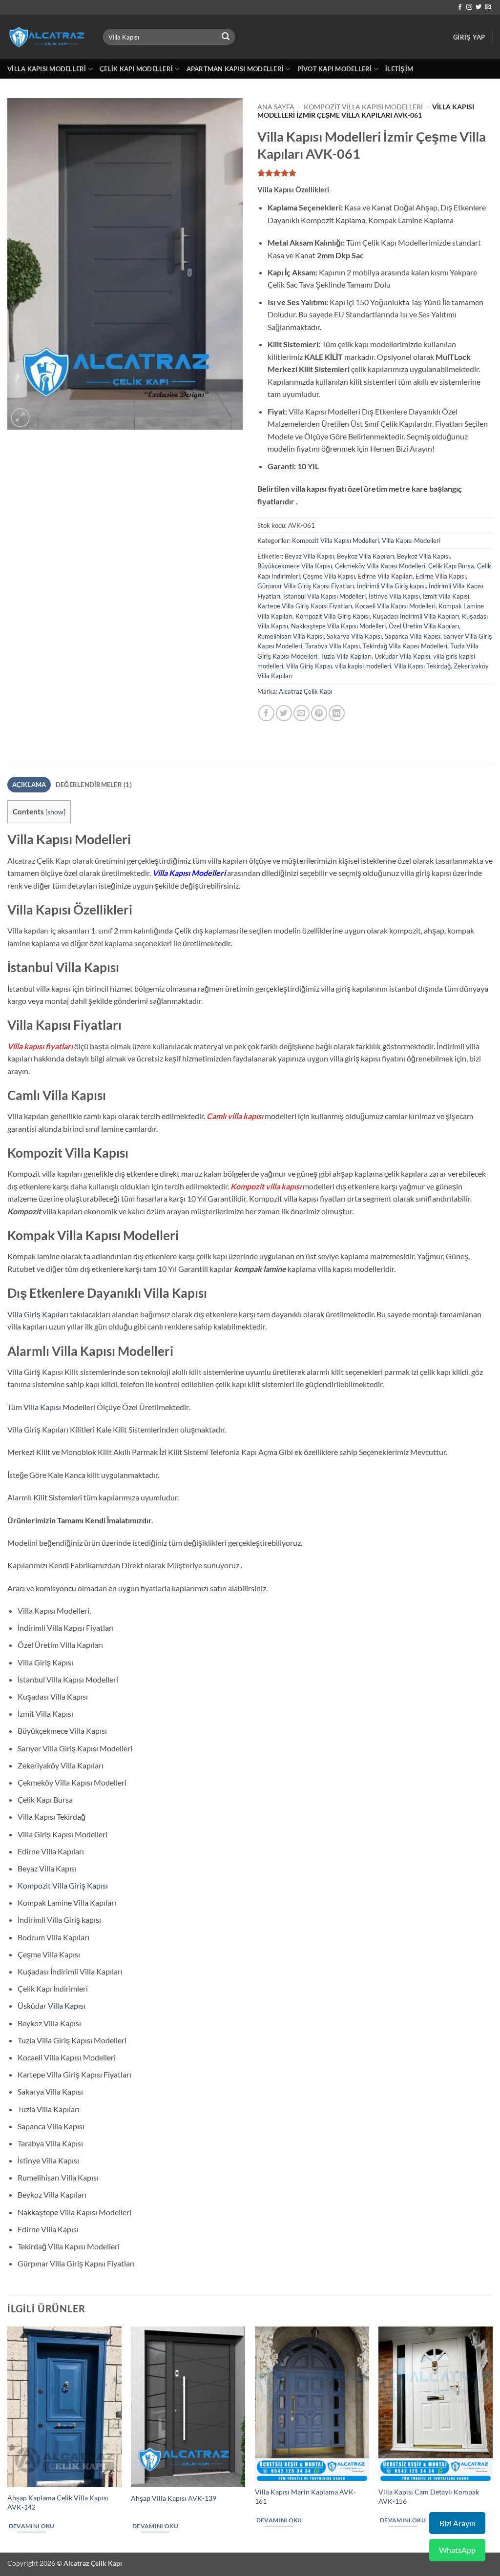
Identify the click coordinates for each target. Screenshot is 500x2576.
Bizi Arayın (458, 2523)
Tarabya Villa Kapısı (333, 646)
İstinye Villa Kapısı (394, 596)
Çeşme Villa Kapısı (329, 576)
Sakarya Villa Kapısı (354, 636)
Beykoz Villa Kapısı (423, 556)
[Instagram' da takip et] (469, 7)
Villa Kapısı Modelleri (47, 69)
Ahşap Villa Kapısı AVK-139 (174, 2498)
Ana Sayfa (276, 107)
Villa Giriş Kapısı (309, 666)
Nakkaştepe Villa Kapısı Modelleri (338, 626)
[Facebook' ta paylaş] (266, 713)
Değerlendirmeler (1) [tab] (94, 785)
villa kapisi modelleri (363, 666)
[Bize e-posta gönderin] (488, 7)
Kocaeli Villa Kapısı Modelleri (395, 606)
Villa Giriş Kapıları (38, 1314)
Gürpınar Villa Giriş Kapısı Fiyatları (306, 586)
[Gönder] (226, 37)
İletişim (399, 69)
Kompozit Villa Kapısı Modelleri (363, 107)
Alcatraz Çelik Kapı (305, 691)
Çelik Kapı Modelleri (136, 69)
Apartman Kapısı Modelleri (235, 69)
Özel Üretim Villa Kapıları (424, 626)
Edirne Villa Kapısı (441, 576)
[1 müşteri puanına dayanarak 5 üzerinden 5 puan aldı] (375, 173)
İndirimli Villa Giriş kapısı (391, 586)
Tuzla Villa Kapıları (346, 656)
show (55, 812)
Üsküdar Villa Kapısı (402, 656)
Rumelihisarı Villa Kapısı (291, 636)
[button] (469, 37)
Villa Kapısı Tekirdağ (422, 666)
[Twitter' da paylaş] (284, 713)
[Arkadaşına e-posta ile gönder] (302, 713)
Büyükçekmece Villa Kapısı (295, 566)
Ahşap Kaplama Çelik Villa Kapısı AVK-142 (58, 2502)
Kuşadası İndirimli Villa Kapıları (416, 616)
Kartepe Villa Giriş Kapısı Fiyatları (305, 606)
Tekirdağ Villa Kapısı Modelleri (405, 646)
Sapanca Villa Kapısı (413, 636)
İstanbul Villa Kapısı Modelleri (324, 596)
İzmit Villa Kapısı (446, 596)
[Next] (492, 2439)
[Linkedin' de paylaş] (337, 713)
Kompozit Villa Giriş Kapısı (333, 616)
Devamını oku (32, 2526)
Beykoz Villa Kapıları (365, 556)
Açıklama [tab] (29, 785)
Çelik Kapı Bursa (451, 566)
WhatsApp (457, 2550)
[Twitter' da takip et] (479, 7)
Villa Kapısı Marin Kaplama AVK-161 (305, 2496)
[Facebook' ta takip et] (460, 7)
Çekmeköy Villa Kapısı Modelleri (380, 566)
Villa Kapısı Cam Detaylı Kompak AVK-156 (429, 2496)
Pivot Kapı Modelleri (335, 69)
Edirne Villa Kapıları (385, 576)
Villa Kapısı (42, 1407)
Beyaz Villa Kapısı (309, 556)
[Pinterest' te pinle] (319, 713)
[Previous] (8, 2439)
